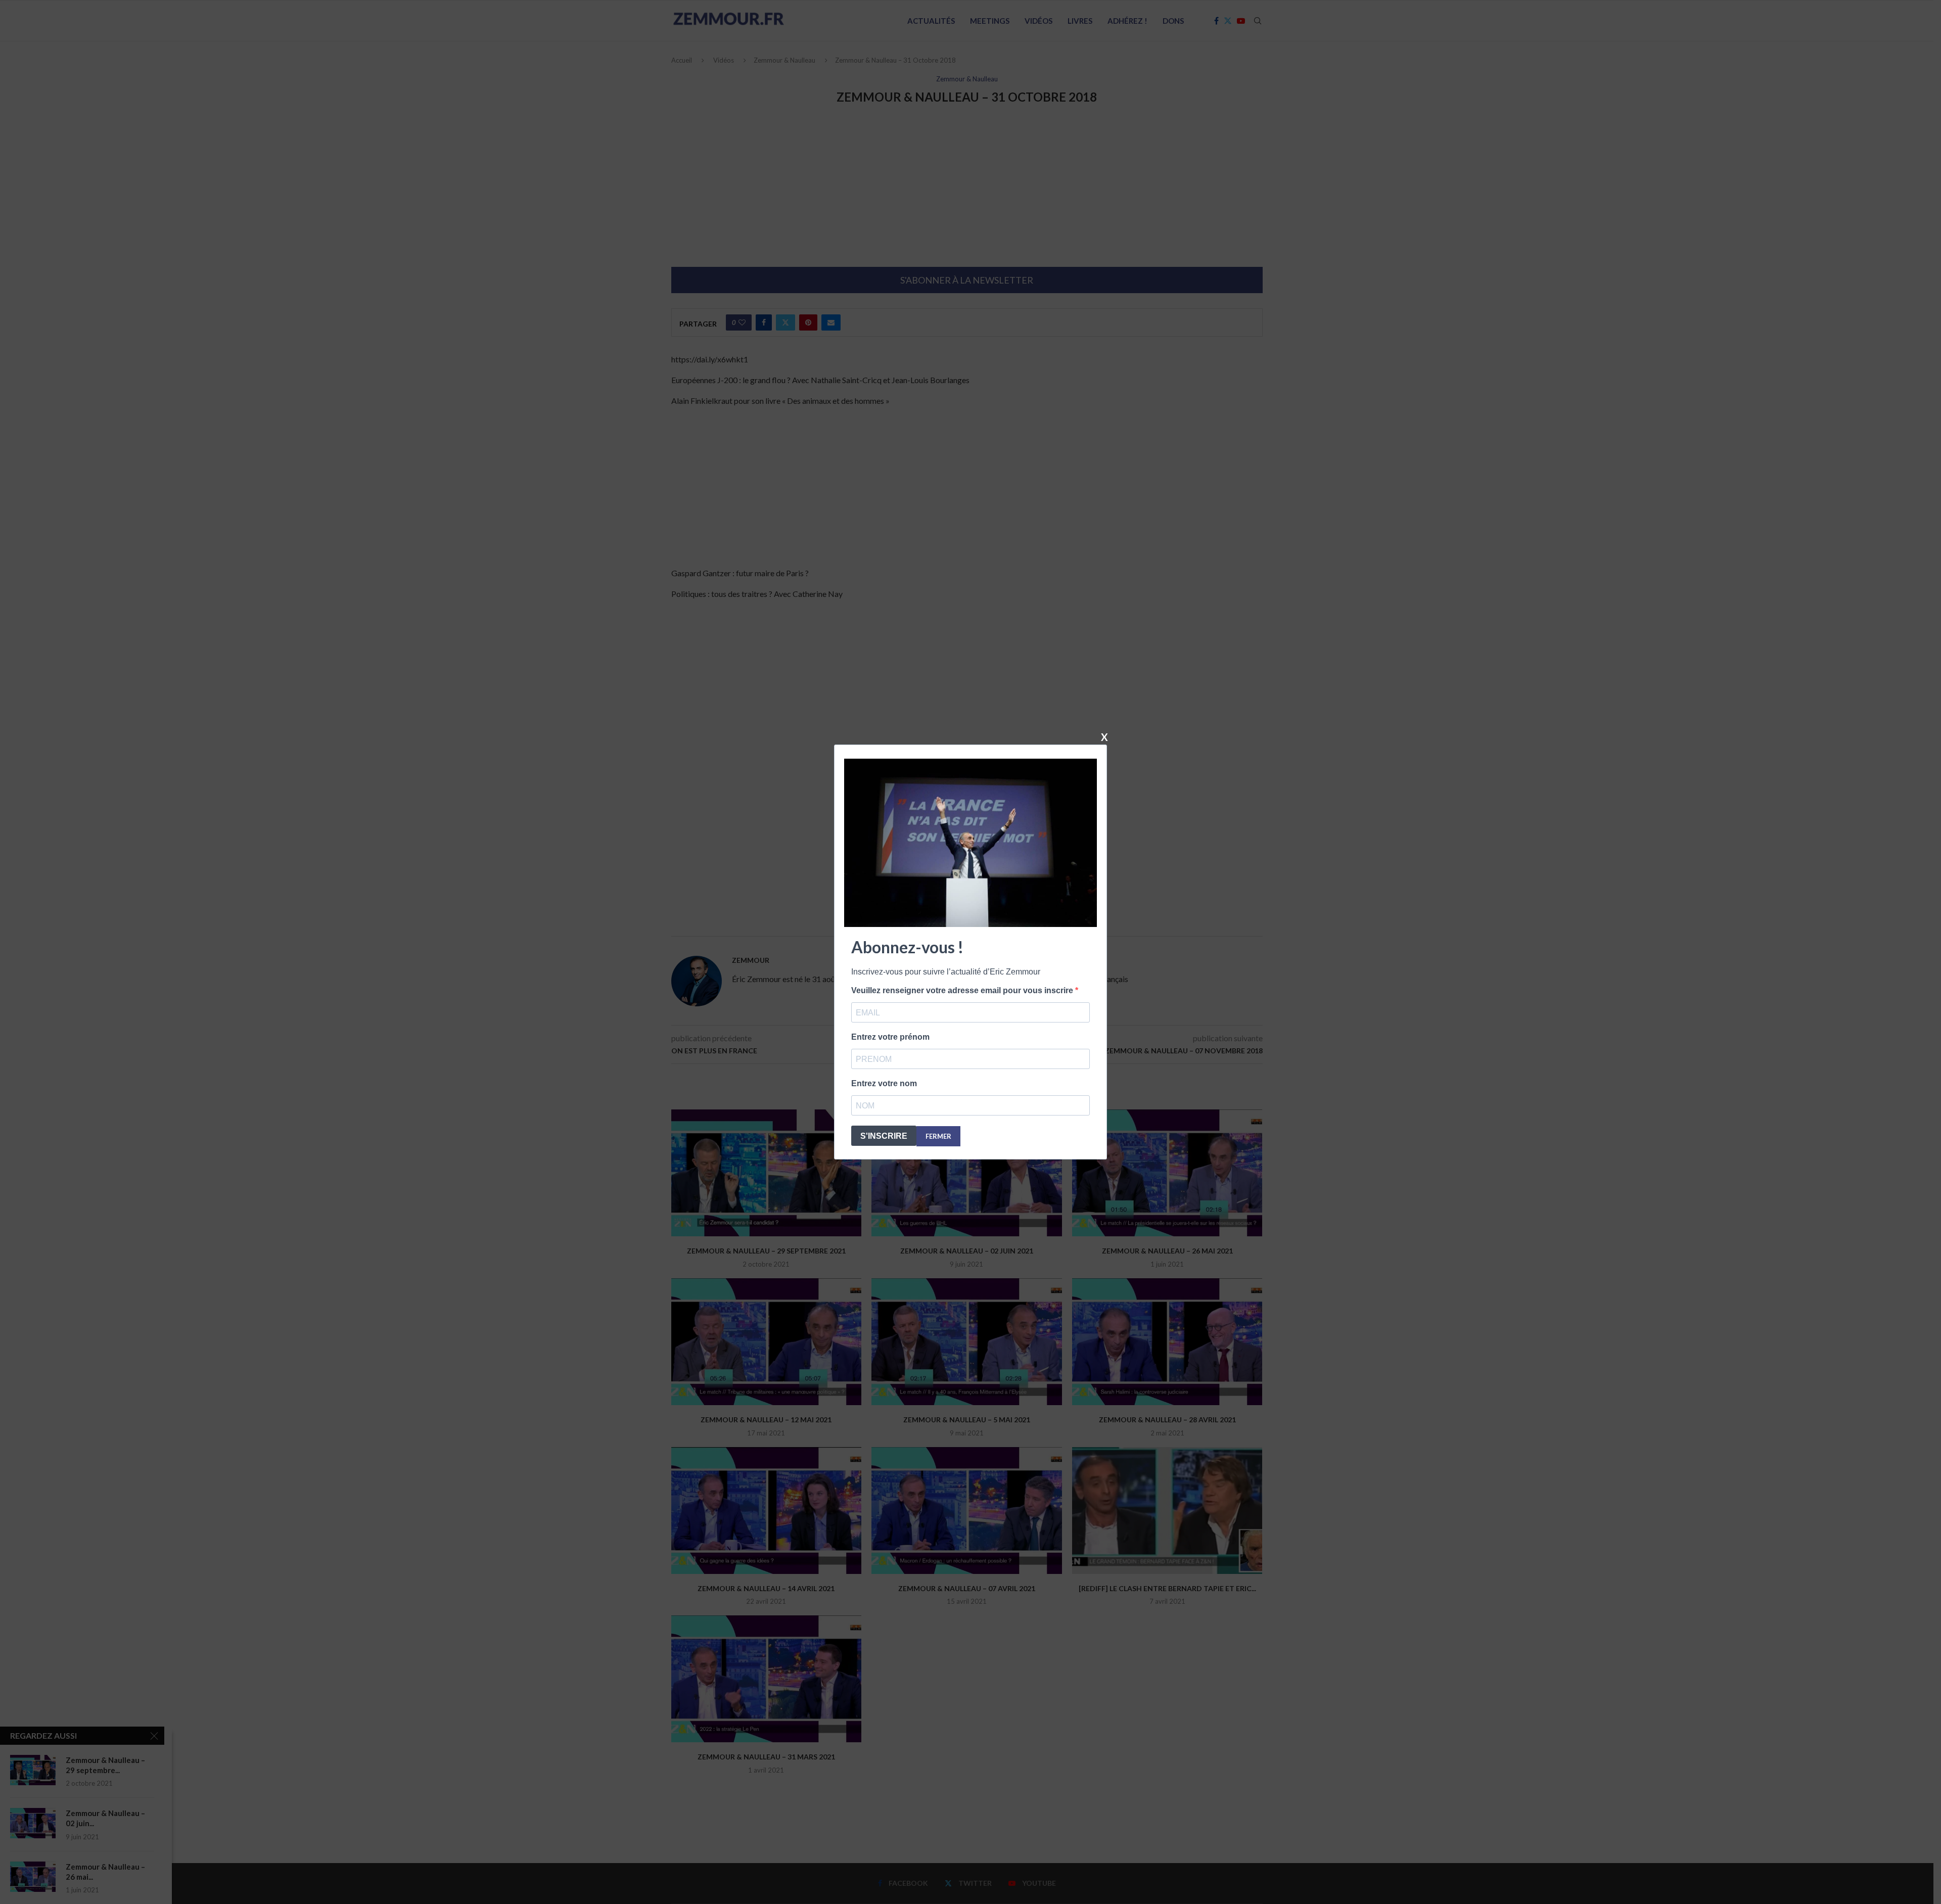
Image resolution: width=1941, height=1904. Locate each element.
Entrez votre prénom (890, 1037)
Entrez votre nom (884, 1083)
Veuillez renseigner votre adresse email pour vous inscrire (963, 990)
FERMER (938, 1136)
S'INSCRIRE (884, 1136)
